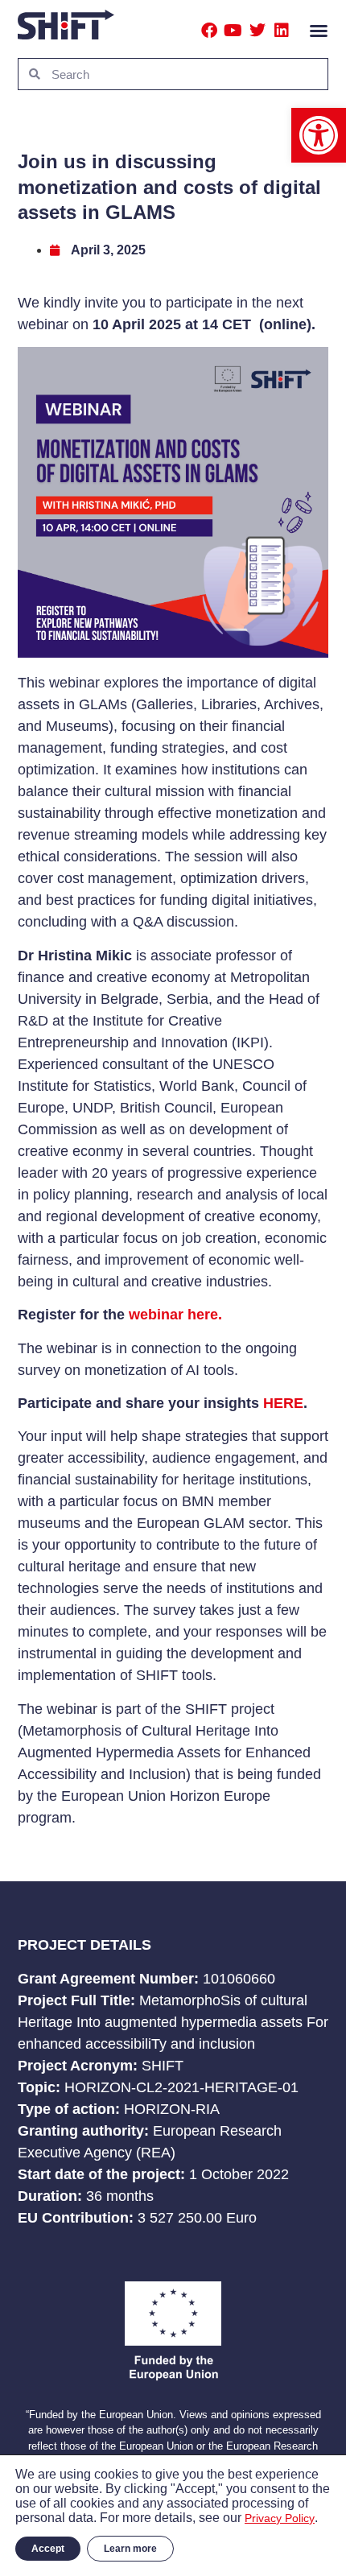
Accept (48, 2549)
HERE (283, 1403)
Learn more (130, 2549)
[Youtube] (233, 31)
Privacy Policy (280, 2518)
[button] (319, 135)
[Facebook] (209, 31)
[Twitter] (257, 31)
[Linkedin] (282, 31)
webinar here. (175, 1315)
